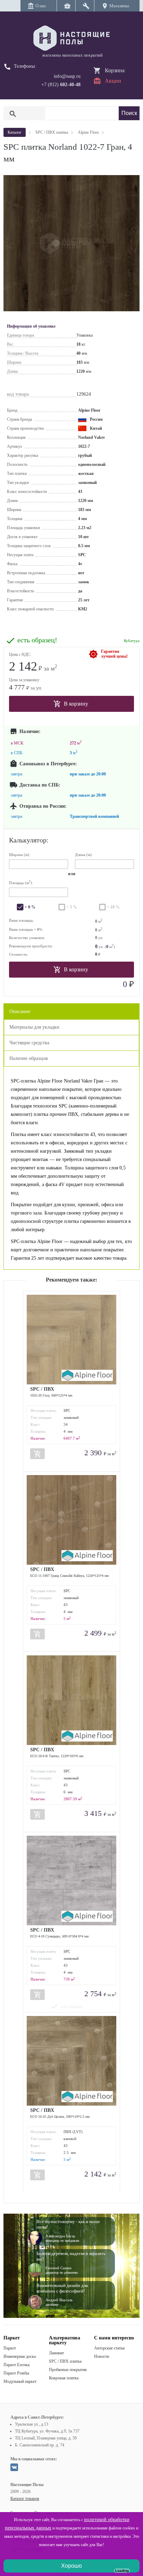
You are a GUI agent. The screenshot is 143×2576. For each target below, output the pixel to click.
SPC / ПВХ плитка (65, 2361)
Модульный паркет (20, 2381)
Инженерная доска (20, 2356)
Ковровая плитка (64, 2378)
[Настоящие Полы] (71, 39)
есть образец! (37, 640)
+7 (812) (61, 85)
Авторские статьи (109, 2348)
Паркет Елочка (16, 2365)
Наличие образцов (29, 1058)
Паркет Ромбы (16, 2373)
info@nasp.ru (67, 76)
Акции (113, 81)
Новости (102, 2356)
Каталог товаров (25, 2499)
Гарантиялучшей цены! (114, 654)
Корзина (115, 70)
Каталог (15, 132)
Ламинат (56, 2353)
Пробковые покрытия (68, 2370)
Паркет (10, 2348)
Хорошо (71, 2566)
